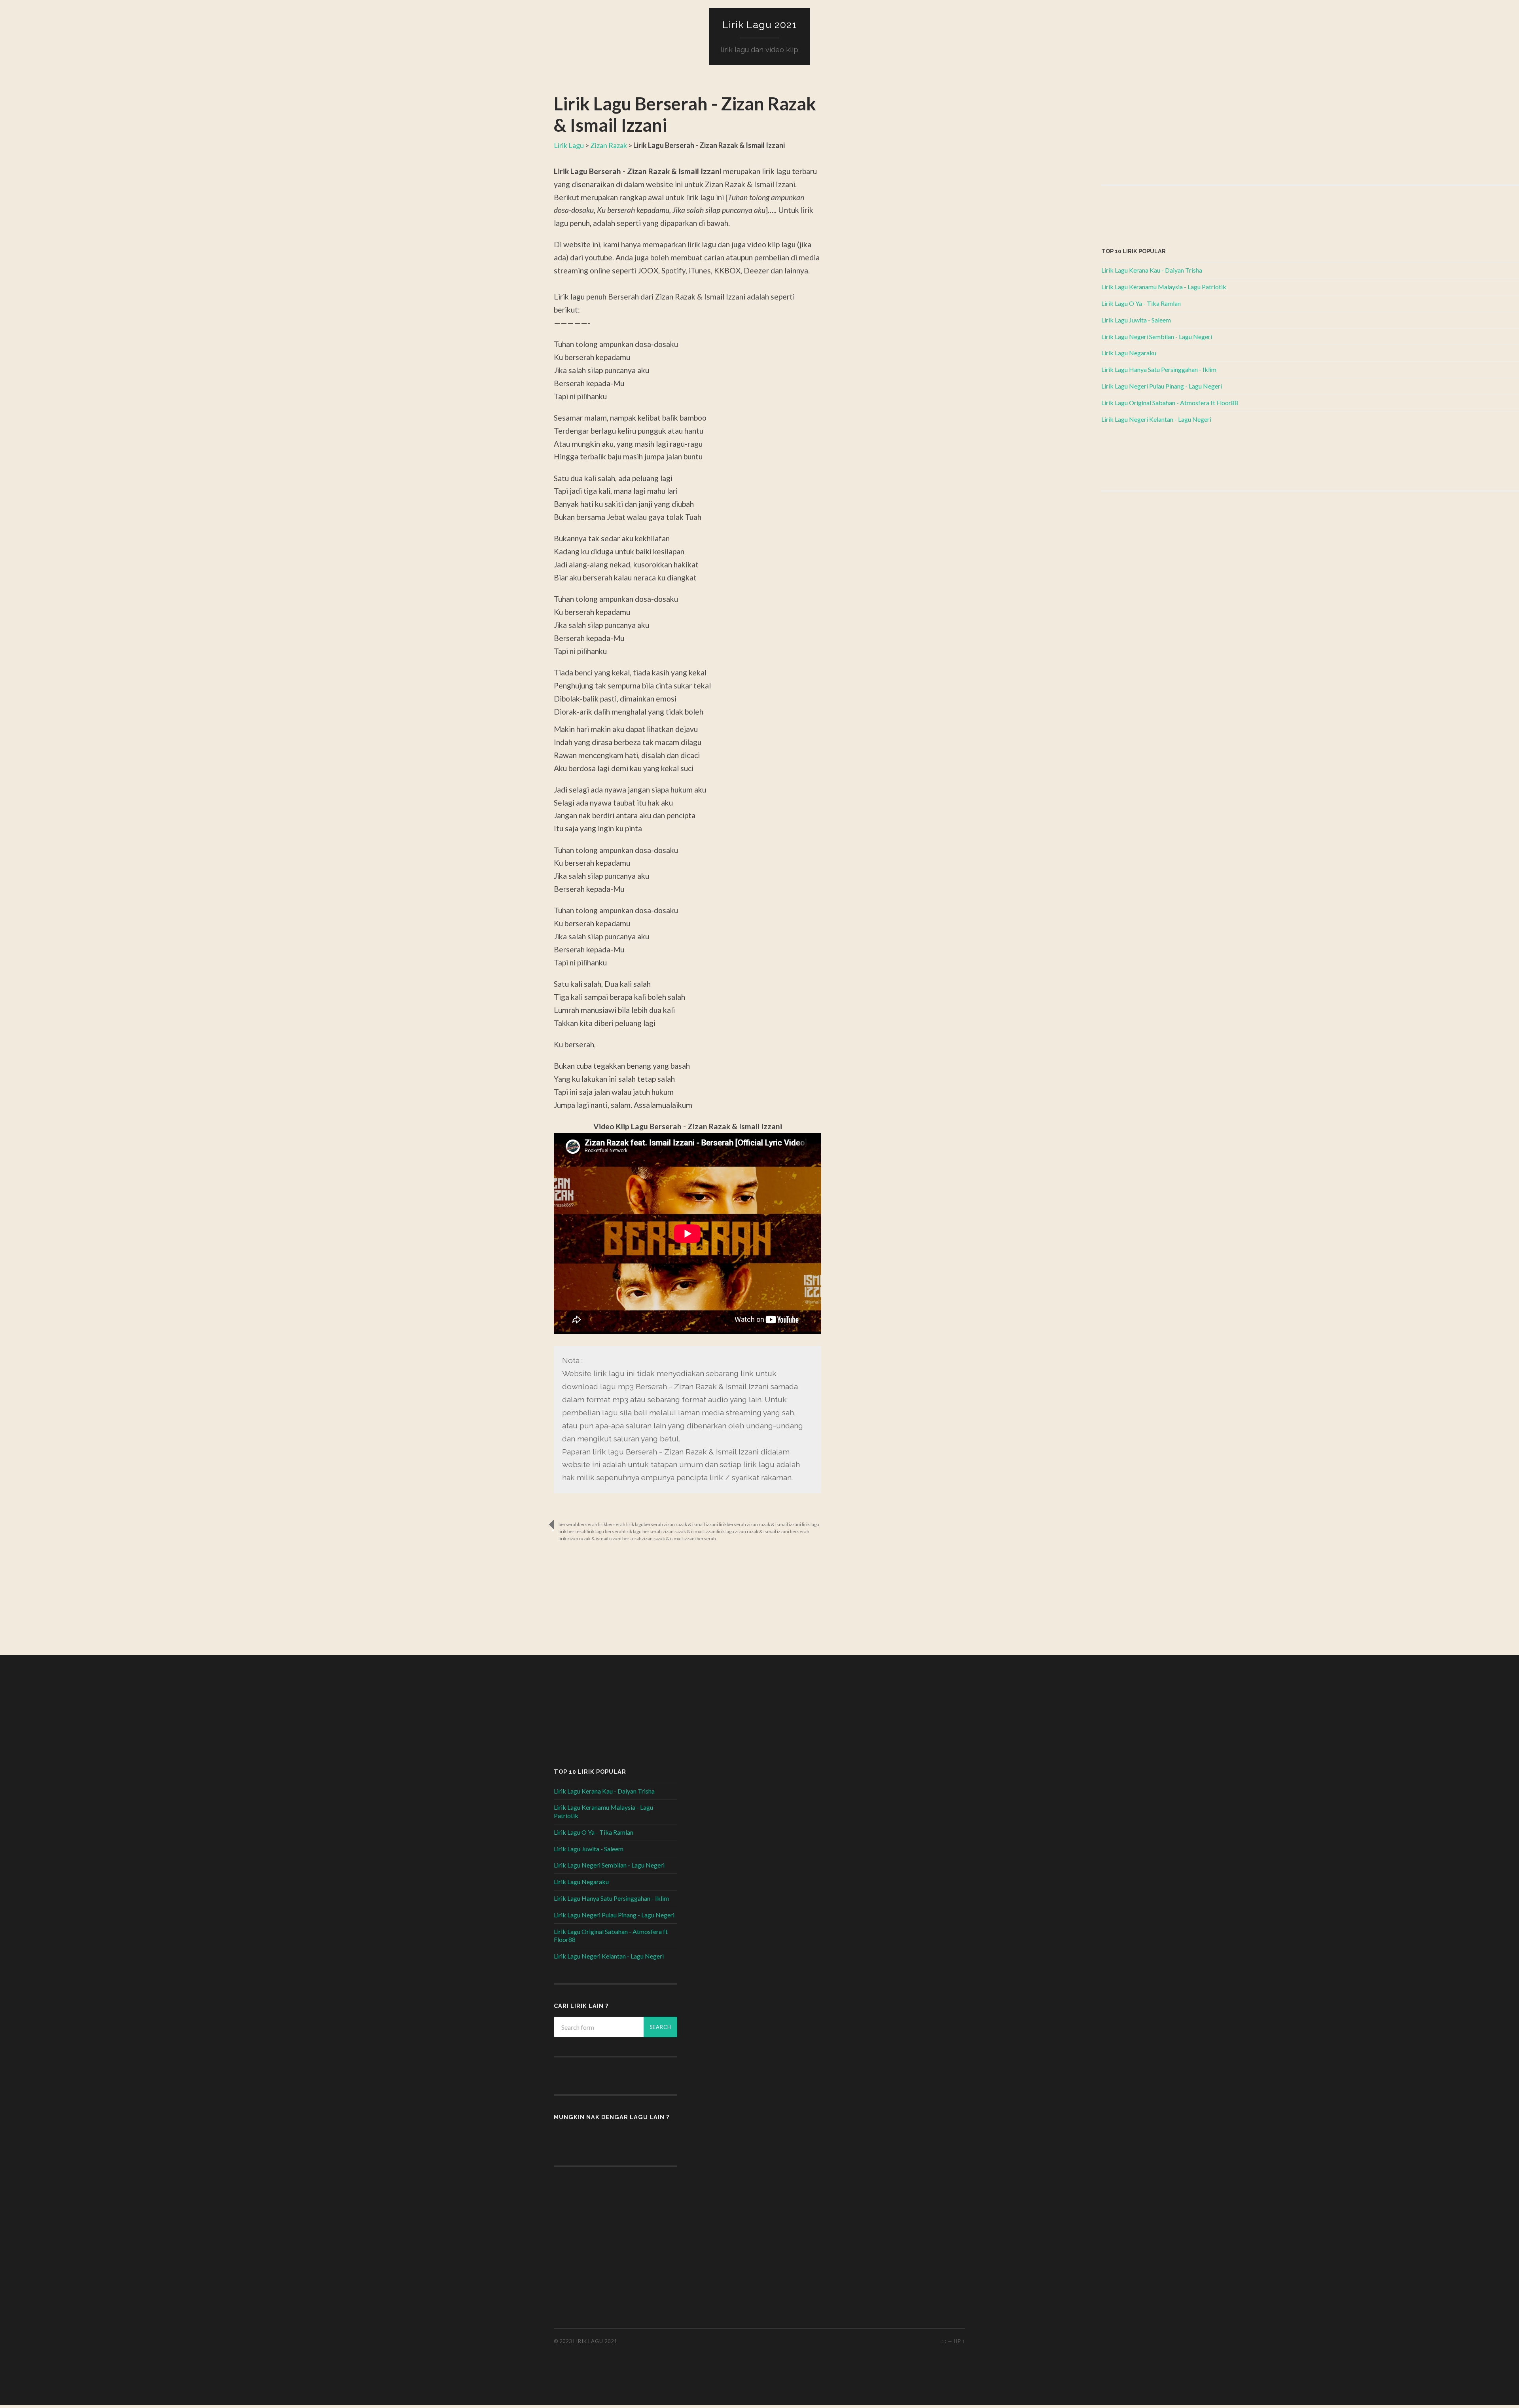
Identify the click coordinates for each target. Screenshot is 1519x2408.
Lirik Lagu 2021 (760, 25)
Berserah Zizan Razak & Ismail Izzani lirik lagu (773, 1524)
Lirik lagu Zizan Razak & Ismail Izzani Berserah (763, 1532)
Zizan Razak (609, 145)
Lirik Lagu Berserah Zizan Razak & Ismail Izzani (670, 1532)
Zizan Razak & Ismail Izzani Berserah (679, 1539)
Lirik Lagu (569, 145)
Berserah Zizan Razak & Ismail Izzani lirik (685, 1524)
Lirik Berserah (573, 1532)
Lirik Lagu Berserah (605, 1532)
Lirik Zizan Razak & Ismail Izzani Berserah (600, 1539)
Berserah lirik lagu (625, 1524)
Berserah (568, 1524)
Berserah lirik (592, 1524)
